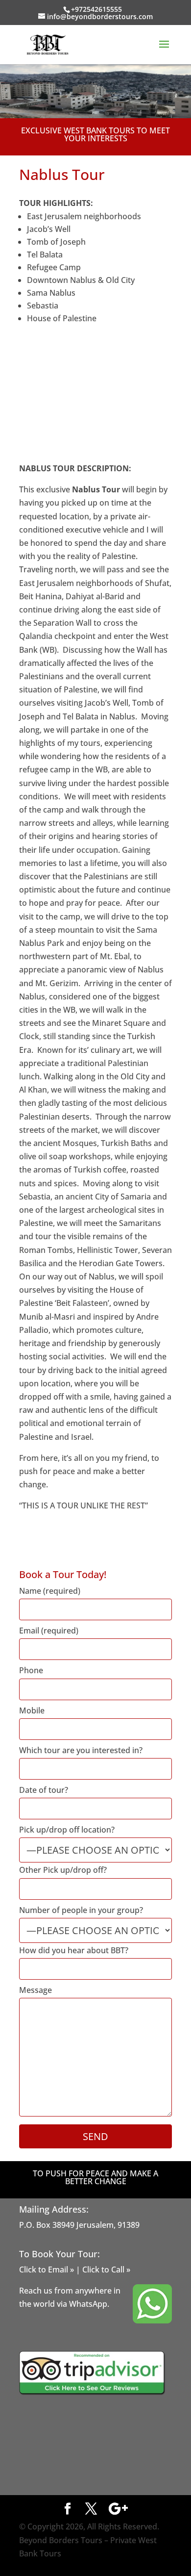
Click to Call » (106, 2270)
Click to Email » (47, 2270)
